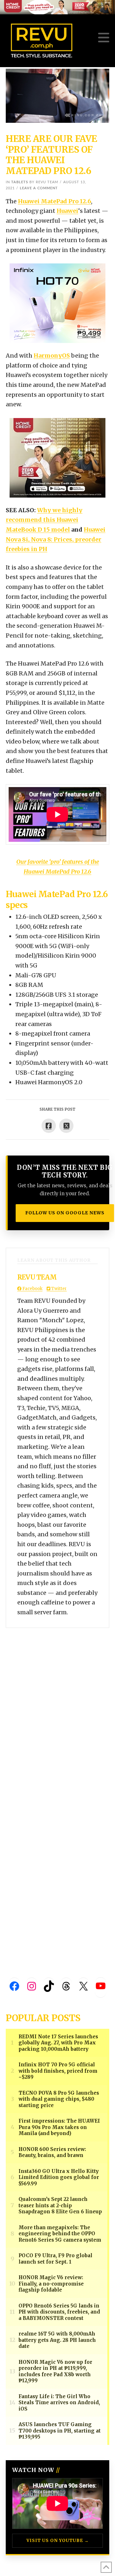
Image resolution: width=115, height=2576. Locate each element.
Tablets (20, 182)
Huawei (67, 211)
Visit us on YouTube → (58, 2541)
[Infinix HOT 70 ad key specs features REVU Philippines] (57, 303)
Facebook (32, 1289)
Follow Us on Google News (65, 1213)
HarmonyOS (52, 356)
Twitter (58, 1289)
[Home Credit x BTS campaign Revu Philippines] (57, 7)
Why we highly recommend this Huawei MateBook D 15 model (44, 520)
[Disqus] (57, 1707)
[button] (104, 38)
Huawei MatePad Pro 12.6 (54, 201)
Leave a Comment (39, 188)
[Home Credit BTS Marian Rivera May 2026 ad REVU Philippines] (57, 457)
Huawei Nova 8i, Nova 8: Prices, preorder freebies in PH (56, 539)
